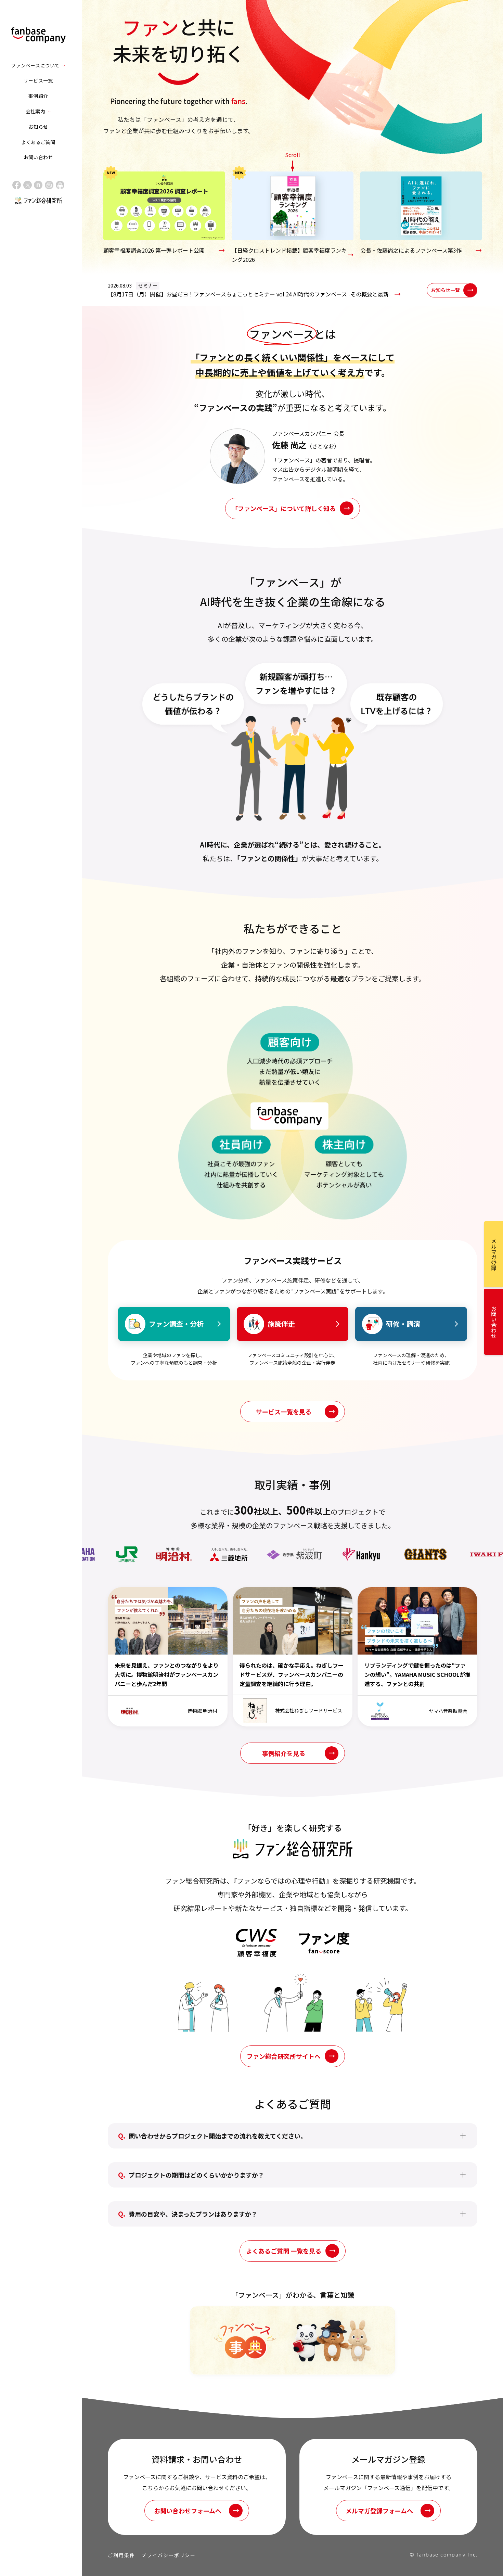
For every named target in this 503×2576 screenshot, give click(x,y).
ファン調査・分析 (176, 1324)
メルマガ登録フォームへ (379, 2511)
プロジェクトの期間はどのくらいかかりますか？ (196, 2175)
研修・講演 (403, 1324)
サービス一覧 (38, 80)
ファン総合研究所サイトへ (284, 2056)
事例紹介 (38, 96)
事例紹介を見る (284, 1753)
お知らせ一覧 (446, 290)
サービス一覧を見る (284, 1412)
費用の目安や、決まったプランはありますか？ (193, 2214)
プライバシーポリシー (169, 2555)
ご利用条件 (121, 2555)
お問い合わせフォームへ (188, 2511)
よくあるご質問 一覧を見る (284, 2251)
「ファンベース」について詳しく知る (284, 508)
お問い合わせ (38, 157)
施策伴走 (281, 1324)
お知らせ (38, 127)
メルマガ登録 (494, 1254)
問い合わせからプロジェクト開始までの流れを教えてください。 (218, 2136)
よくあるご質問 (38, 142)
